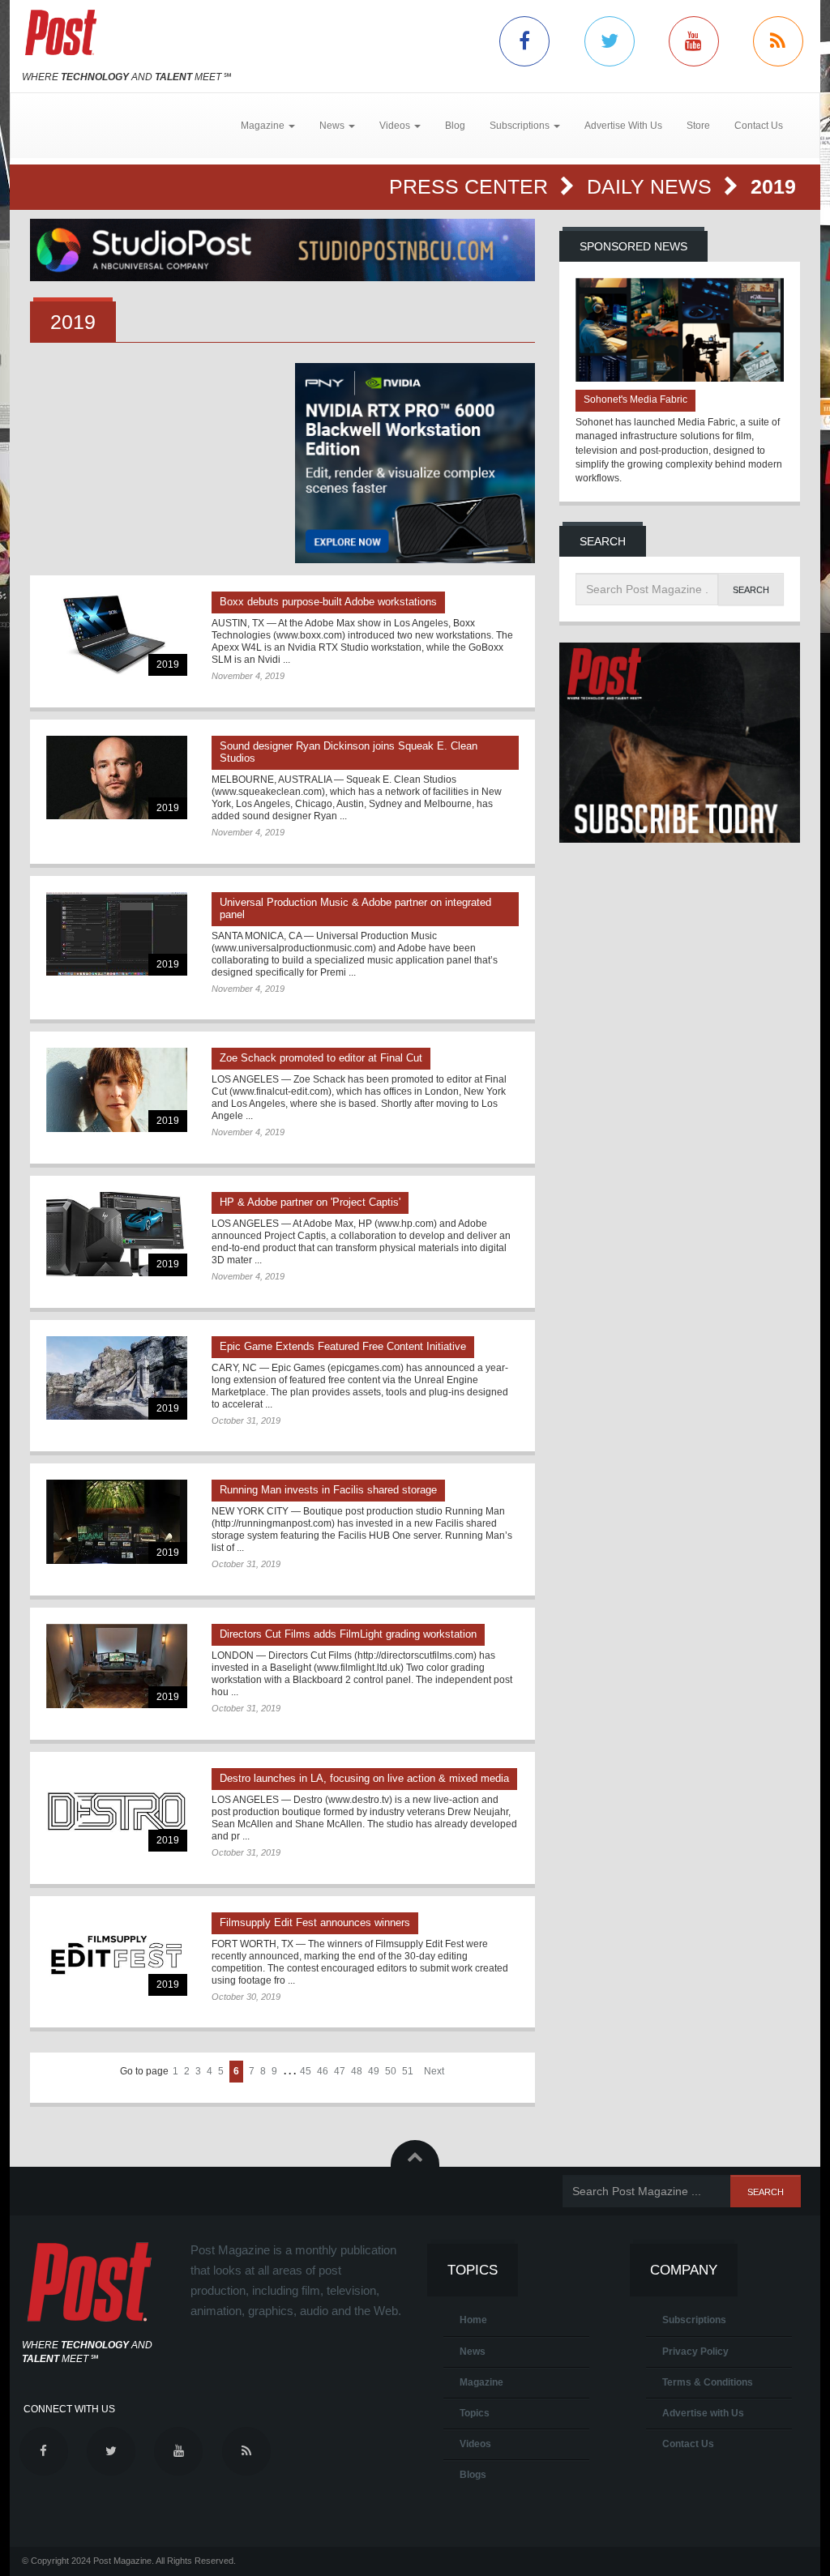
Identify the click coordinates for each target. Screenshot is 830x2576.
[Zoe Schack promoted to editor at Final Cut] (117, 1089)
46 (323, 2071)
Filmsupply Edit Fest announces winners (315, 1922)
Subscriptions (694, 2320)
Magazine (481, 2382)
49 (374, 2071)
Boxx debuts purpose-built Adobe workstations (328, 602)
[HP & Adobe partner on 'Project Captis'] (117, 1234)
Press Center (471, 186)
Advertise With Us (623, 126)
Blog (455, 126)
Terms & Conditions (708, 2382)
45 (306, 2071)
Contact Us (759, 126)
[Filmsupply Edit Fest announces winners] (117, 1954)
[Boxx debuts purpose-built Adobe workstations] (117, 633)
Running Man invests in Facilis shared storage (328, 1490)
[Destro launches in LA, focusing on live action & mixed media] (117, 1810)
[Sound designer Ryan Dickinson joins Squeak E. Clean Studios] (117, 777)
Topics (475, 2413)
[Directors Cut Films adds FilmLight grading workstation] (117, 1666)
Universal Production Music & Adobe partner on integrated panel (355, 908)
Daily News (652, 186)
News (473, 2352)
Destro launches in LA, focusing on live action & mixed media (364, 1778)
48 (357, 2071)
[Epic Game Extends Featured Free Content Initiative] (117, 1378)
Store (698, 126)
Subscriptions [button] (521, 126)
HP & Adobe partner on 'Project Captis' (310, 1202)
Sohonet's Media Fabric (635, 399)
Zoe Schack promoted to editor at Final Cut (321, 1058)
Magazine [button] (264, 126)
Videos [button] (396, 126)
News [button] (333, 126)
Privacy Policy (695, 2352)
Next (434, 2071)
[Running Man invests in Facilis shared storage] (117, 1521)
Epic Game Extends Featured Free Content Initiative (343, 1346)
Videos (475, 2444)
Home (473, 2320)
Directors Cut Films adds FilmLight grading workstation (348, 1634)
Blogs (473, 2475)
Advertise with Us (703, 2413)
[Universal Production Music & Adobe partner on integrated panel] (117, 934)
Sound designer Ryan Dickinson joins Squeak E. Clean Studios (349, 752)
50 (391, 2071)
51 (408, 2071)
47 (340, 2071)
